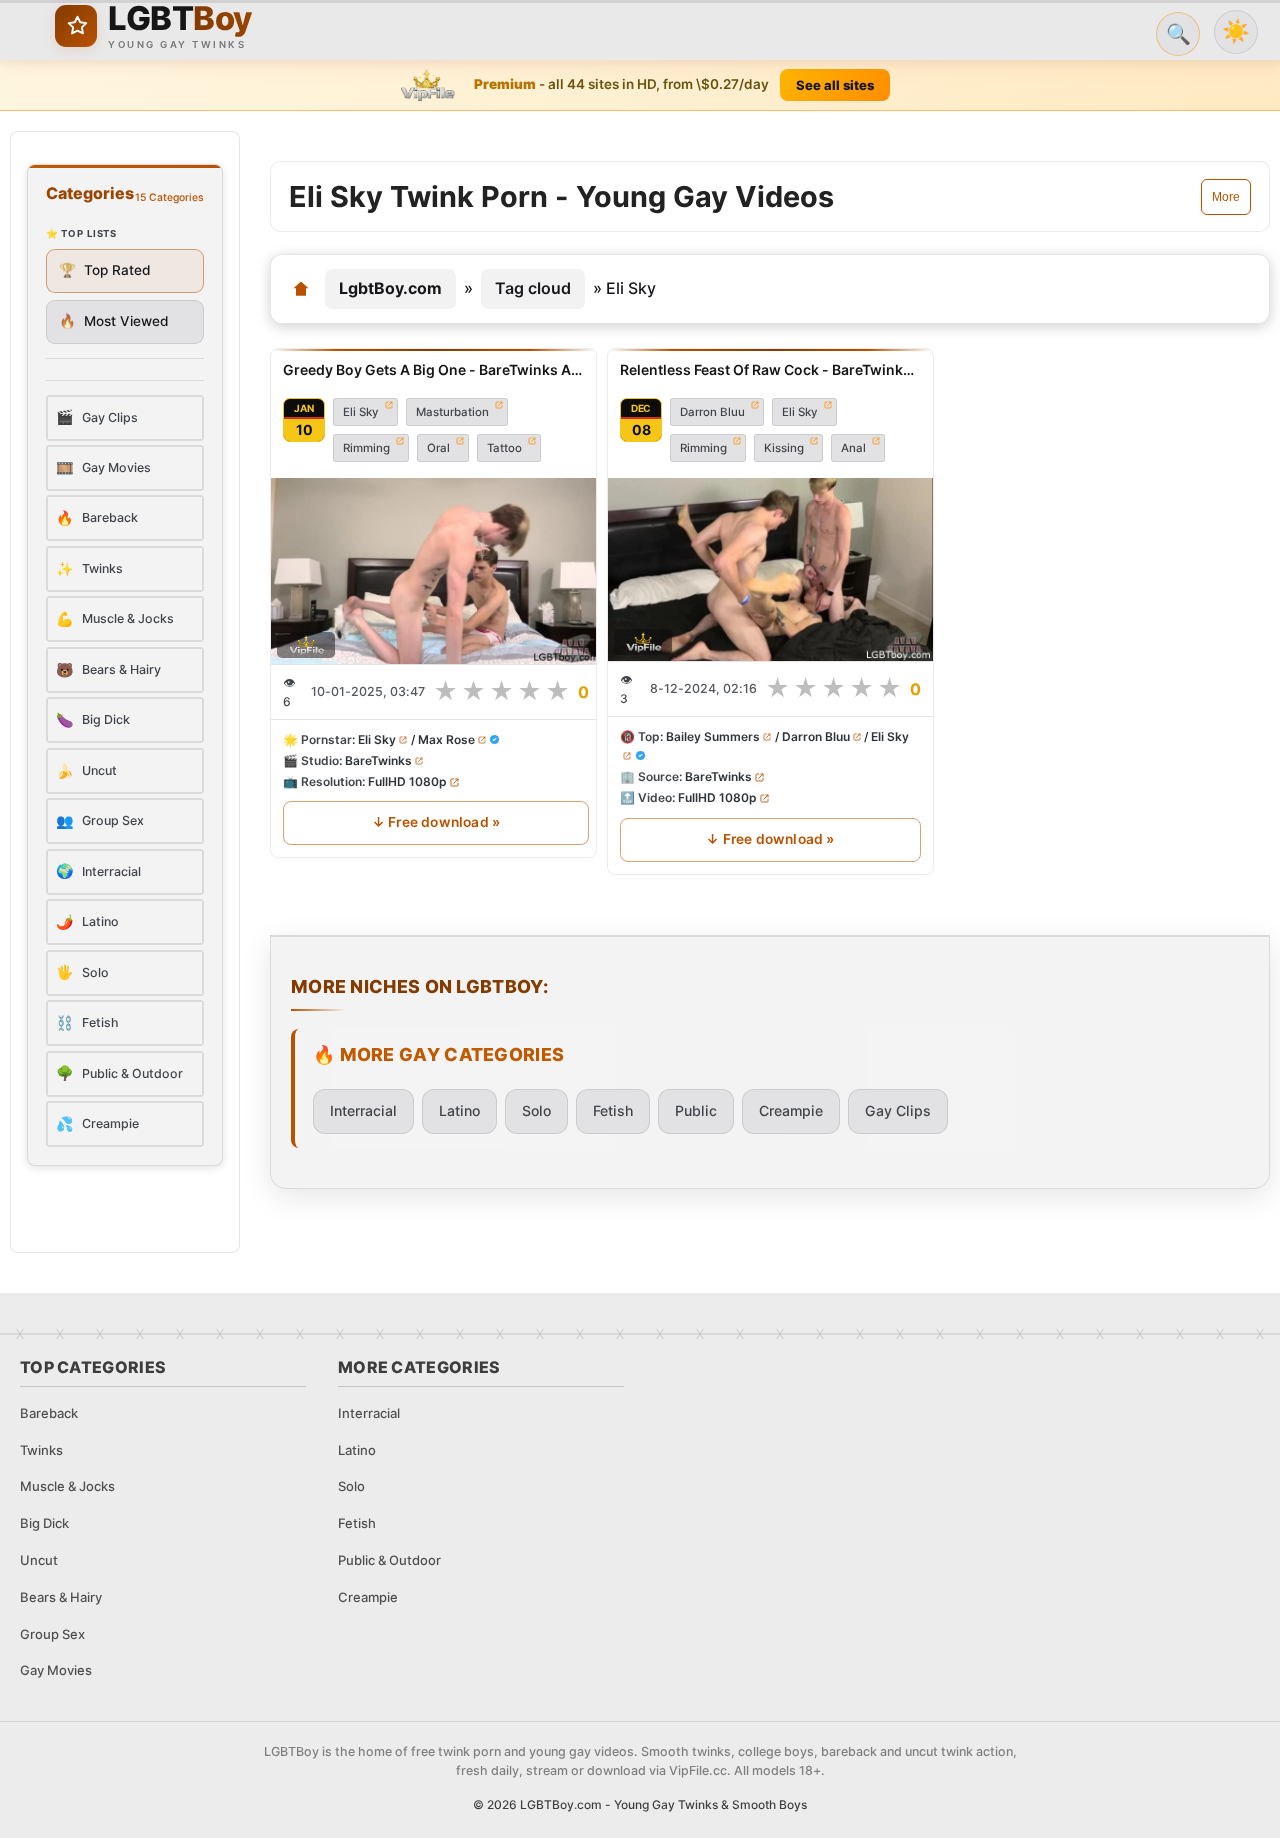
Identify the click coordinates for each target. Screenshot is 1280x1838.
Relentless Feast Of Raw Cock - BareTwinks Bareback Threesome (770, 369)
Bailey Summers (713, 736)
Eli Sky (361, 412)
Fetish (613, 1110)
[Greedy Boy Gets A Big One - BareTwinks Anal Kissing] (436, 571)
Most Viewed (114, 321)
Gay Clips (898, 1110)
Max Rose (446, 739)
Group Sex (52, 1634)
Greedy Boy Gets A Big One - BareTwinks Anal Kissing (436, 369)
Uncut (39, 1560)
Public (696, 1110)
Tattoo (504, 448)
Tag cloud (533, 288)
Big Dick (44, 1523)
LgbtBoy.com (390, 288)
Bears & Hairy (61, 1597)
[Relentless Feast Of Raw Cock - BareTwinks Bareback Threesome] (770, 569)
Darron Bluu (712, 412)
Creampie (791, 1110)
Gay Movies (56, 1670)
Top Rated (105, 270)
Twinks (41, 1450)
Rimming (366, 448)
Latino (459, 1110)
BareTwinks (378, 760)
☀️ (1236, 31)
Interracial (363, 1110)
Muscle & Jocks (67, 1486)
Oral (438, 448)
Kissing (784, 448)
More (1226, 197)
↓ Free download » (436, 822)
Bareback (49, 1413)
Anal (853, 448)
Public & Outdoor (389, 1560)
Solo (536, 1110)
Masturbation (452, 412)
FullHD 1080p (407, 781)
